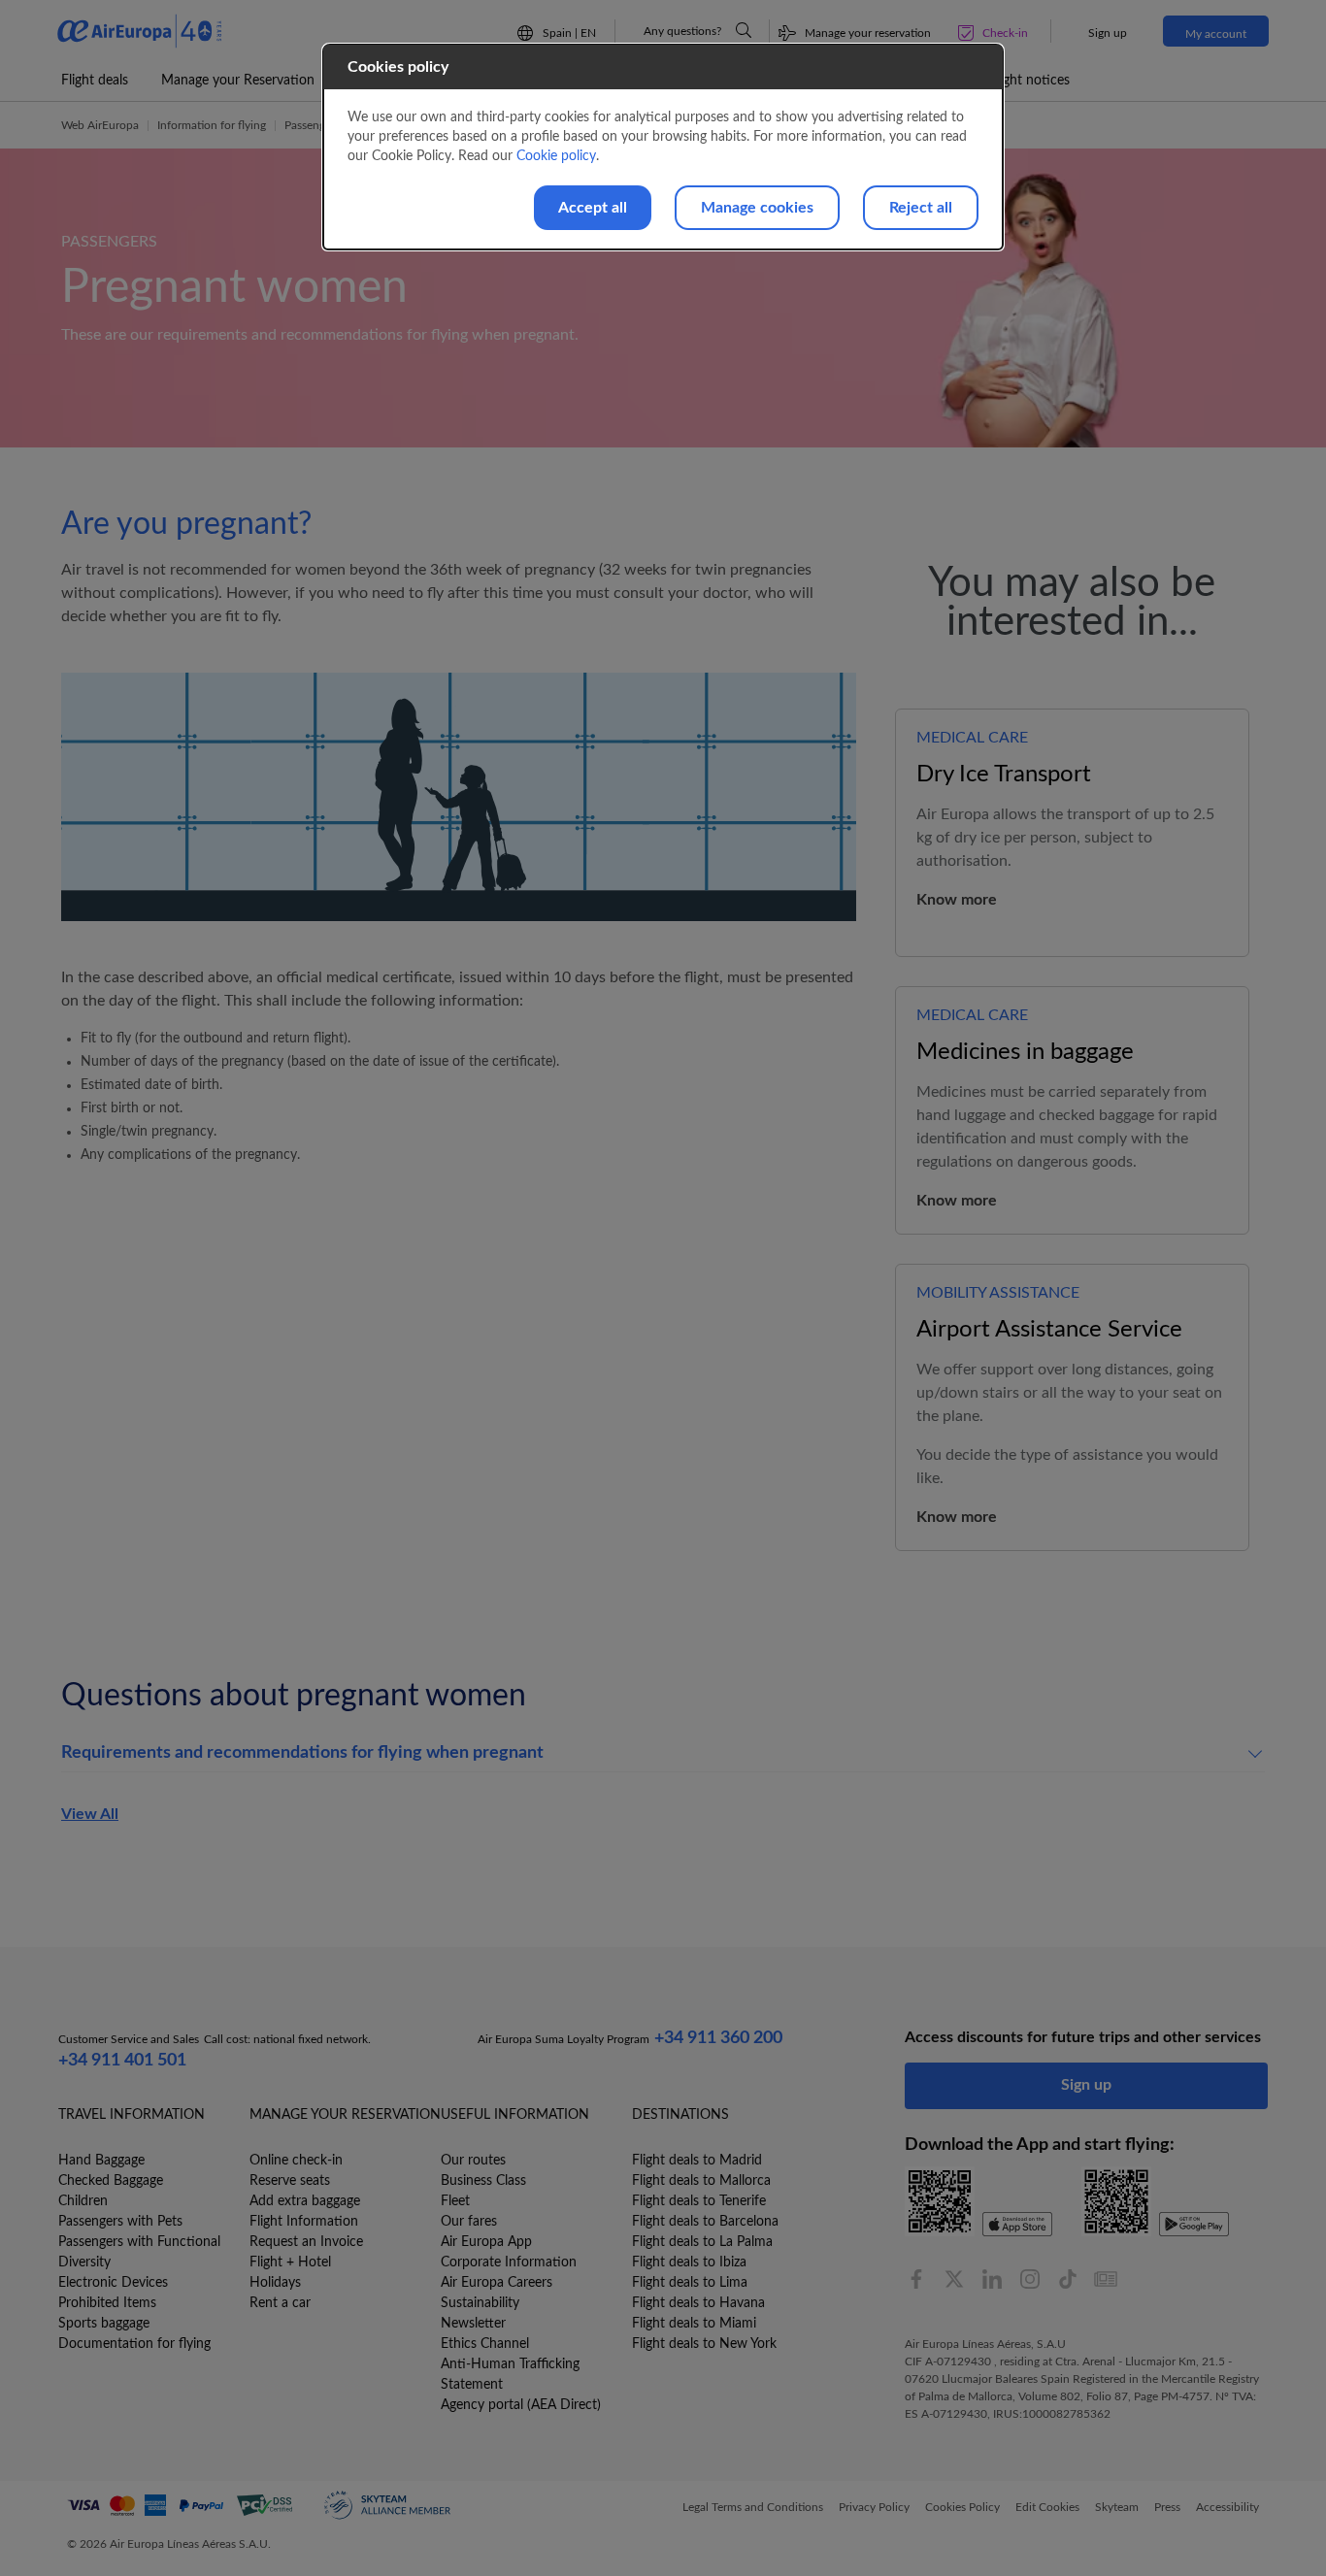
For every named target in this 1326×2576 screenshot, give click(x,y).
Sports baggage (104, 2324)
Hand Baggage (101, 2161)
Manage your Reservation (238, 81)
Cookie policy (556, 156)
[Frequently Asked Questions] (744, 30)
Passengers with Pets (120, 2222)
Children (83, 2201)
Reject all (921, 208)
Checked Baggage (111, 2181)
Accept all (593, 208)
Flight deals (95, 81)
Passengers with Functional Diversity (139, 2252)
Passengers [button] (312, 125)
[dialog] (663, 147)
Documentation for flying (134, 2344)
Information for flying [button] (212, 125)
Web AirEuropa (100, 125)
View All (90, 1814)
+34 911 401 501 (122, 2061)
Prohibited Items (107, 2303)
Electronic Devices (113, 2283)
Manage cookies (757, 208)
